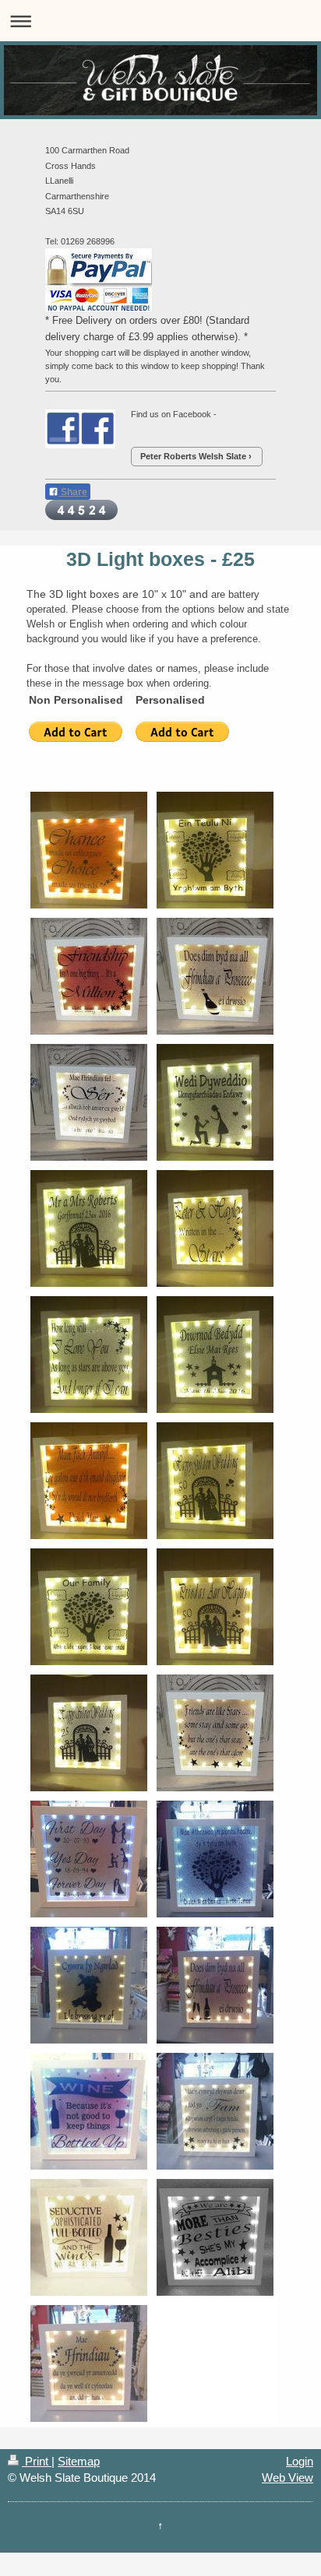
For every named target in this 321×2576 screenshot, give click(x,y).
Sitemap (79, 2461)
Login (300, 2461)
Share (73, 492)
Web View (287, 2478)
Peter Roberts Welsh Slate (193, 456)
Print (37, 2461)
